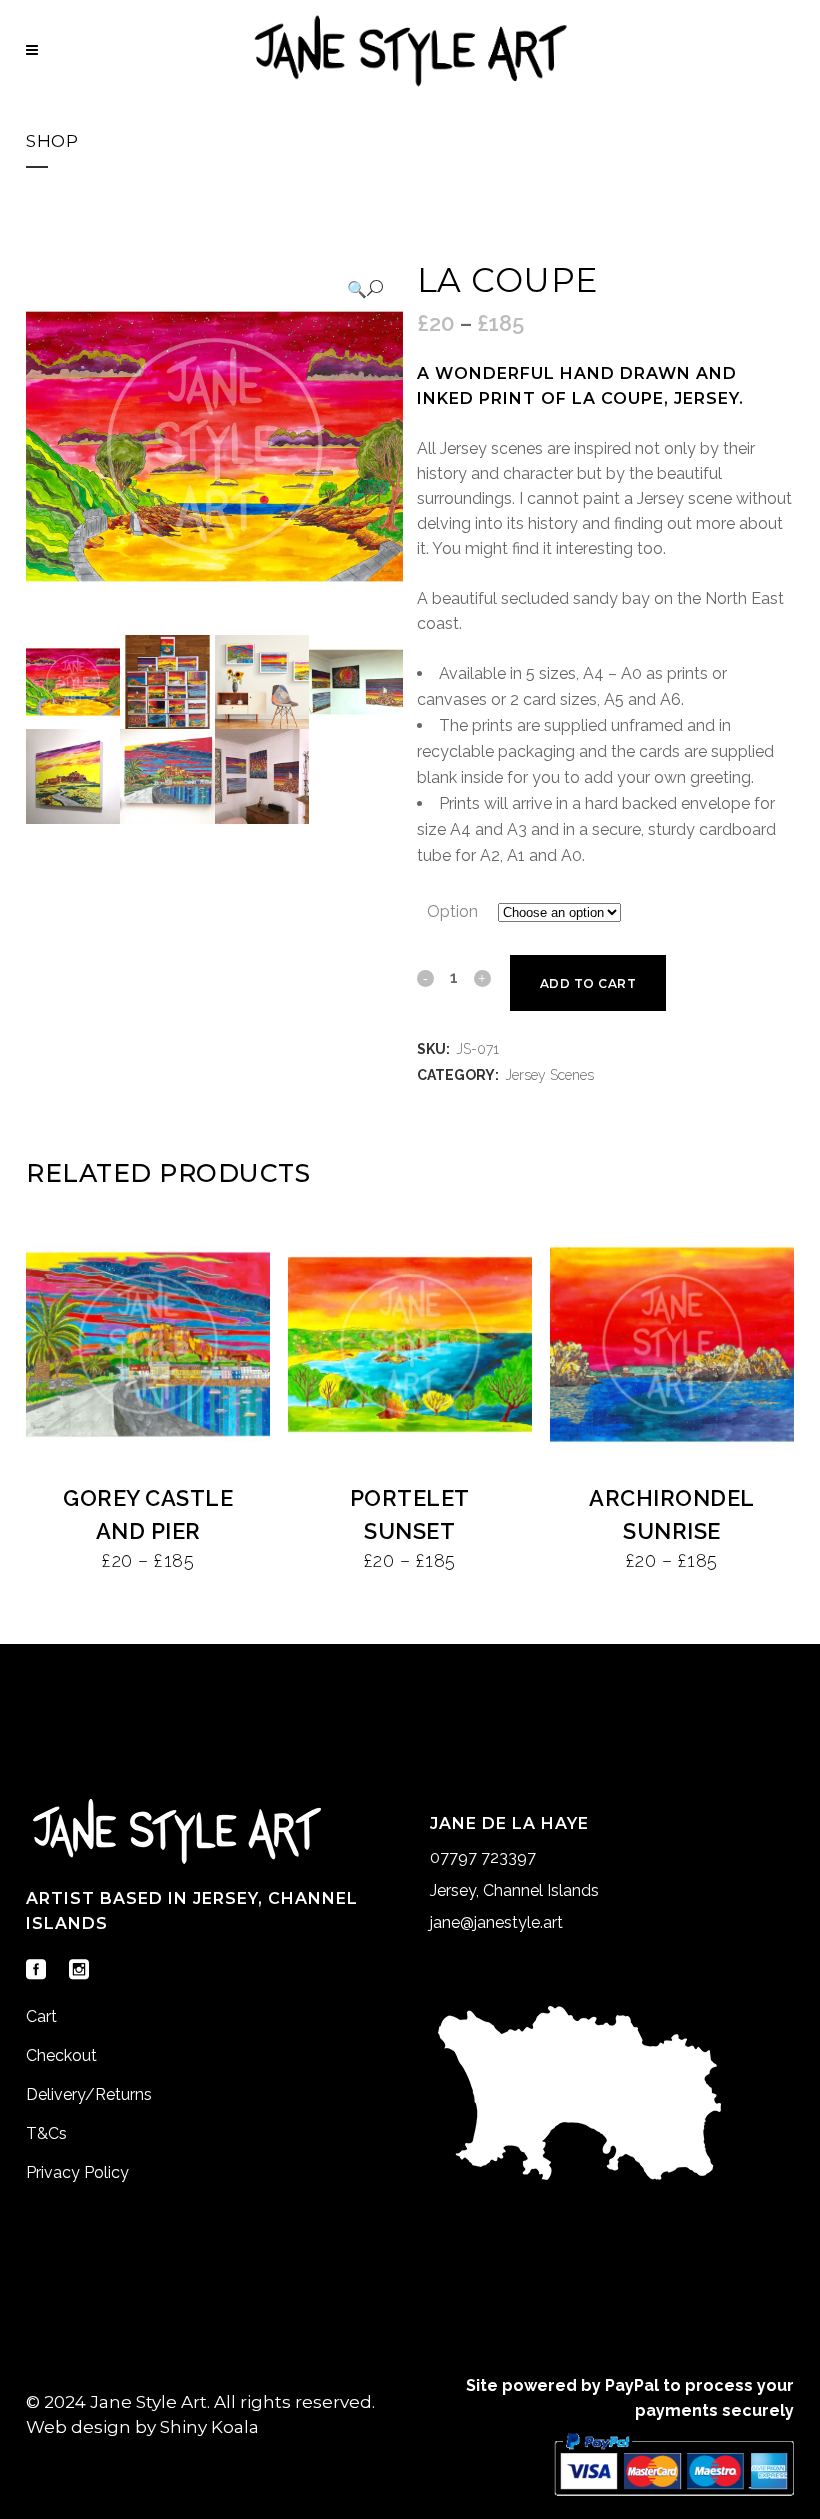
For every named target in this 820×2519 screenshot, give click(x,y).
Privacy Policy (77, 2172)
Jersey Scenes (549, 1075)
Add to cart (588, 983)
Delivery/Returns (89, 2094)
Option (452, 911)
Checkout (61, 2055)
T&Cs (46, 2133)
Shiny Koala (209, 2427)
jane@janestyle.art (496, 1922)
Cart (41, 2016)
